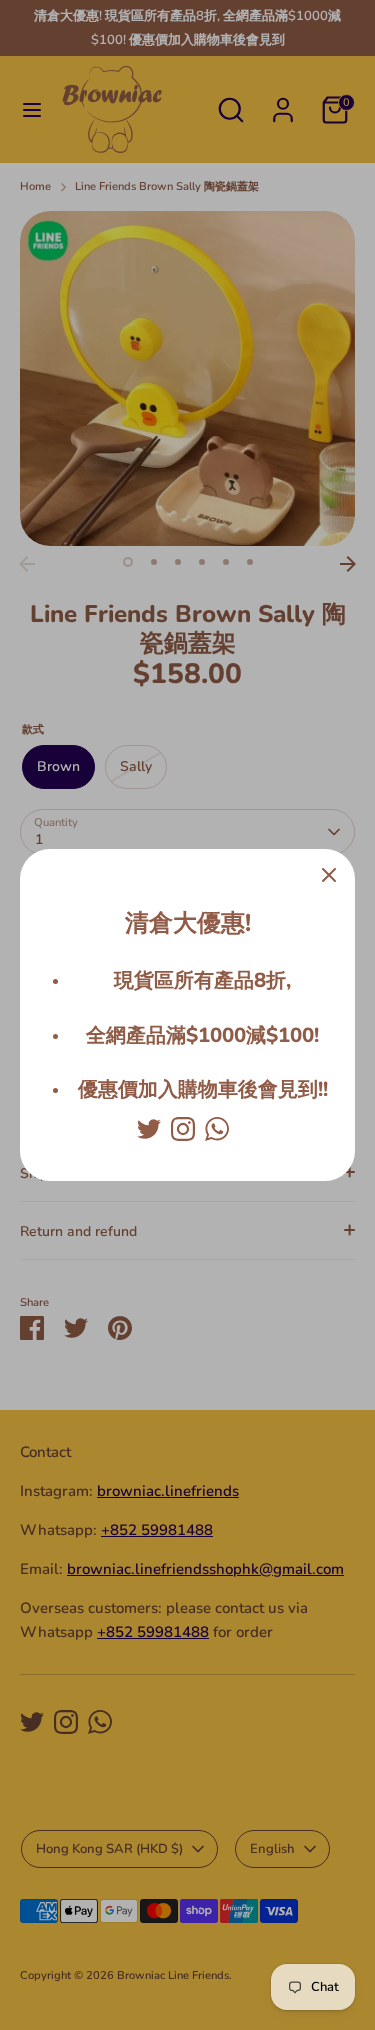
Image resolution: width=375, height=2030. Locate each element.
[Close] (329, 875)
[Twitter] (149, 1129)
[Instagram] (183, 1129)
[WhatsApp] (217, 1129)
